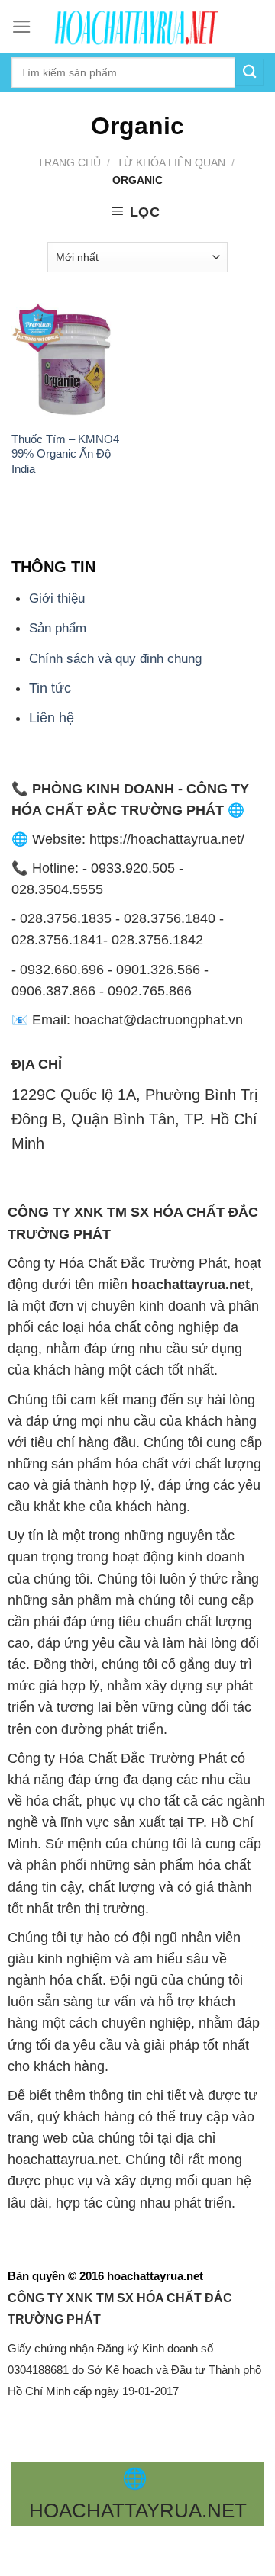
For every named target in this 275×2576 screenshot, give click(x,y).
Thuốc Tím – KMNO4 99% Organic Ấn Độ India (65, 454)
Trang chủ (69, 162)
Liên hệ (52, 718)
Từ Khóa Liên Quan (171, 162)
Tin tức (50, 688)
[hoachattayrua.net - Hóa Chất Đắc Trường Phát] (137, 27)
